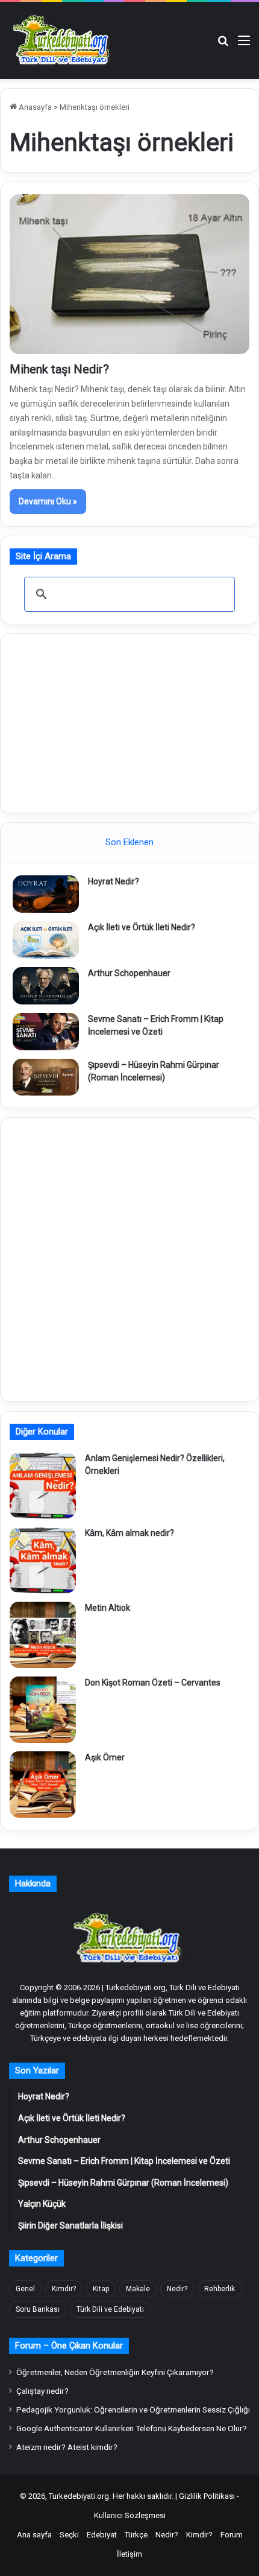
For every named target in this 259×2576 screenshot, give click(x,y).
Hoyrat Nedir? (114, 881)
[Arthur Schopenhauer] (46, 986)
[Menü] (244, 45)
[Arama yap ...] (223, 45)
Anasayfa (34, 107)
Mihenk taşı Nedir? (59, 369)
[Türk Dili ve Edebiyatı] (63, 40)
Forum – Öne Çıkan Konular (69, 2346)
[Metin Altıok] (43, 1635)
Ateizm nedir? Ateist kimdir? (67, 2447)
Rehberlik (220, 2289)
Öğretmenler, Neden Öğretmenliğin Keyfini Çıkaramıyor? (115, 2372)
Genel (25, 2289)
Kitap (101, 2289)
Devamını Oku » (48, 501)
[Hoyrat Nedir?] (46, 894)
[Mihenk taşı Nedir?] (129, 274)
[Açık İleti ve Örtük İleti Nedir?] (46, 940)
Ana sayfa (34, 2535)
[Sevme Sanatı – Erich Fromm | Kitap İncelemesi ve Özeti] (46, 1032)
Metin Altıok (108, 1608)
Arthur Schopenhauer (129, 973)
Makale (138, 2289)
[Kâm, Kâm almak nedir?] (43, 1560)
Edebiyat (102, 2535)
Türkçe (136, 2535)
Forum (232, 2535)
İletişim (129, 2554)
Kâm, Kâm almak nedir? (129, 1533)
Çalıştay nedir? (42, 2391)
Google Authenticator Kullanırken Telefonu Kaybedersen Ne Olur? (132, 2428)
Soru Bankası (38, 2309)
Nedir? (177, 2289)
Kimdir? (64, 2289)
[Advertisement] (129, 722)
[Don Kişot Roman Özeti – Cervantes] (43, 1710)
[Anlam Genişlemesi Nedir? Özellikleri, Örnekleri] (43, 1485)
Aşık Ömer (105, 1757)
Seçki (69, 2535)
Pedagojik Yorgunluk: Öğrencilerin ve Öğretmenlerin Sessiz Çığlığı (133, 2409)
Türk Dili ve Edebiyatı (110, 2309)
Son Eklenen (129, 842)
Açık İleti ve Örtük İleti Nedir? (142, 927)
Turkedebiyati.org (79, 2496)
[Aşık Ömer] (43, 1784)
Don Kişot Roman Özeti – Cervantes (153, 1683)
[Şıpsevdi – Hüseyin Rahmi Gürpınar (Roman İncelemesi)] (46, 1077)
